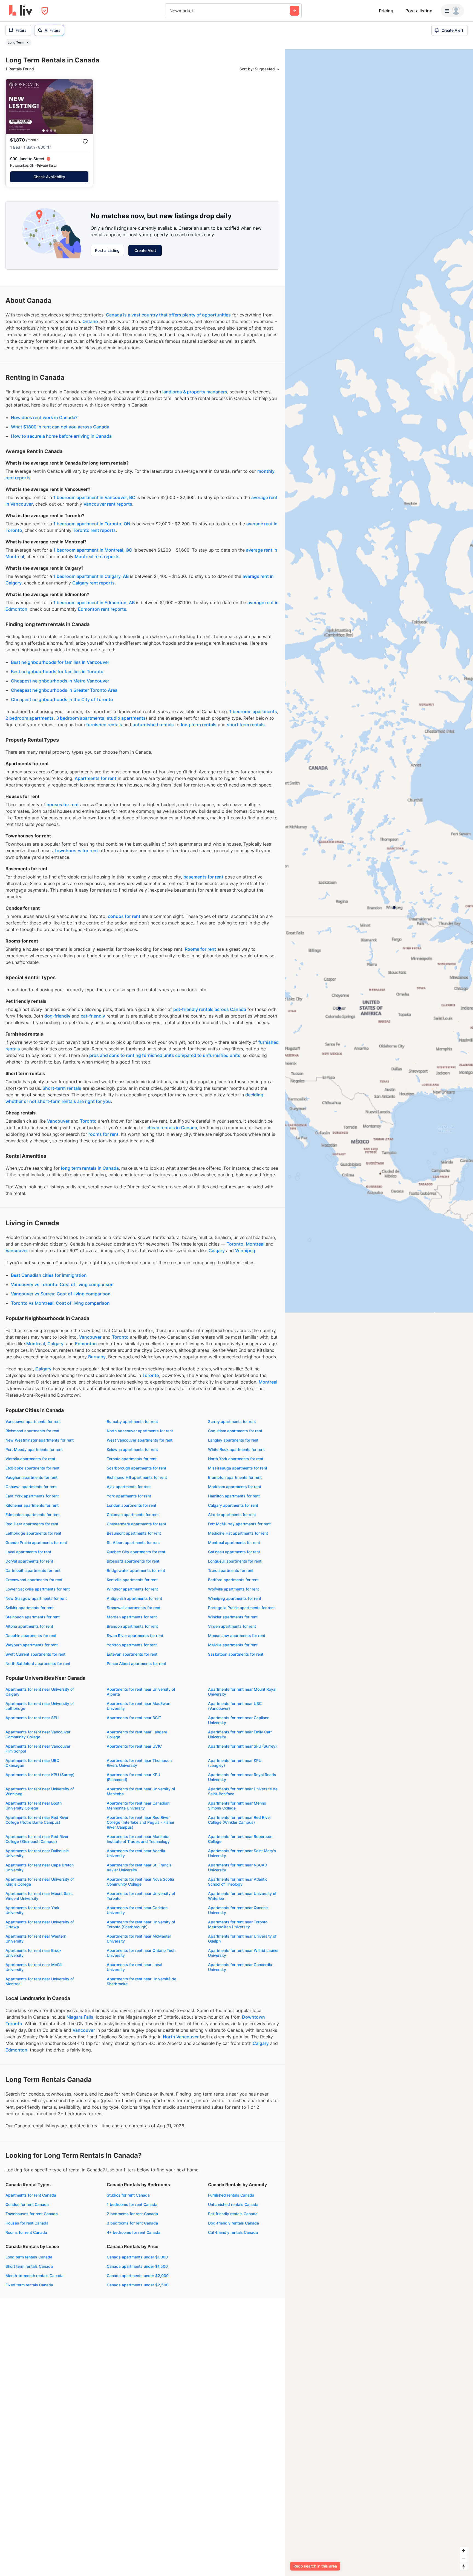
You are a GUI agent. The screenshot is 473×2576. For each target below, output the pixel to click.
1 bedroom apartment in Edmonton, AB (94, 603)
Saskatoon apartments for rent (236, 1654)
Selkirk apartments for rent (30, 1608)
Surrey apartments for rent (232, 1421)
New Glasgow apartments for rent (36, 1598)
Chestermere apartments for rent (136, 1524)
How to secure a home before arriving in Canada (61, 436)
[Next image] (85, 106)
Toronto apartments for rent (132, 1459)
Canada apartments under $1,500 (137, 2266)
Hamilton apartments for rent (234, 1496)
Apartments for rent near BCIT (134, 1718)
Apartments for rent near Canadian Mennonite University (138, 1806)
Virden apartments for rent (232, 1626)
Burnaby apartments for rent (132, 1421)
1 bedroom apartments (253, 711)
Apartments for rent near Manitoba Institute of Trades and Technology (138, 1839)
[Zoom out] (464, 2559)
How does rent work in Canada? (44, 417)
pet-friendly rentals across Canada (210, 1009)
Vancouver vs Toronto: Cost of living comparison (62, 1284)
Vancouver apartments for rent (33, 1421)
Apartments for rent (96, 778)
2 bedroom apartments (30, 718)
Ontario (90, 321)
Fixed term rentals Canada (29, 2285)
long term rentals (199, 725)
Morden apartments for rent (132, 1617)
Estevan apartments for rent (132, 1654)
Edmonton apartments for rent (33, 1515)
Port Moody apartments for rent (34, 1449)
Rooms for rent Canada (26, 2232)
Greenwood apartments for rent (34, 1580)
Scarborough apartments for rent (136, 1468)
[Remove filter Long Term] (28, 42)
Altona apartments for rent (29, 1626)
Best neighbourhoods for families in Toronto (57, 672)
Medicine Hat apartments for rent (238, 1533)
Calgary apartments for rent (233, 1505)
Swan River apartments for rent (135, 1636)
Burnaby (97, 1357)
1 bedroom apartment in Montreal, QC (93, 550)
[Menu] (452, 11)
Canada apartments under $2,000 (138, 2276)
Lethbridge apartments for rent (33, 1533)
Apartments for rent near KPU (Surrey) (40, 1775)
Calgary (217, 1250)
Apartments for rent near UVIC (134, 1746)
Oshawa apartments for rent (31, 1487)
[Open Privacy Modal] (45, 11)
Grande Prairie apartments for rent (36, 1542)
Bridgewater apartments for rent (136, 1570)
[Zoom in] (464, 2551)
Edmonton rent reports (102, 609)
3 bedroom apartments (80, 718)
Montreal (255, 1244)
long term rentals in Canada (90, 1168)
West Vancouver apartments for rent (140, 1440)
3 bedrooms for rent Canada (132, 2223)
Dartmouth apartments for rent (33, 1570)
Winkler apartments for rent (233, 1617)
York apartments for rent (129, 1496)
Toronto (88, 1121)
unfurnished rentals (153, 725)
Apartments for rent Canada (31, 2195)
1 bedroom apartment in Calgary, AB (91, 576)
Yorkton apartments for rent (132, 1645)
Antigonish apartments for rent (134, 1598)
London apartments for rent (132, 1505)
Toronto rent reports (94, 530)
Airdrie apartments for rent (232, 1515)
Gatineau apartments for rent (234, 1552)
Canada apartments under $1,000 (137, 2257)
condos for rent (124, 916)
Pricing (386, 11)
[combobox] (170, 11)
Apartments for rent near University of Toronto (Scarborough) (141, 1924)
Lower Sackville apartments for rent (38, 1589)
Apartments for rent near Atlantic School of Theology (238, 1882)
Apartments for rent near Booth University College (34, 1806)
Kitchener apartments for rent (32, 1505)
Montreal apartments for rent (234, 1542)
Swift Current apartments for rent (35, 1654)
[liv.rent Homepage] (21, 11)
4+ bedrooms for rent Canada (134, 2232)
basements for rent (203, 877)
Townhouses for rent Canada (32, 2214)
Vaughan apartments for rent (31, 1477)
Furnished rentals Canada (231, 2195)
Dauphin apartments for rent (31, 1636)
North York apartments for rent (236, 1459)
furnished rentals (104, 725)
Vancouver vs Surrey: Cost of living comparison (61, 1294)
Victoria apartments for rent (30, 1459)
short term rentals (246, 725)
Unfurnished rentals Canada (233, 2204)
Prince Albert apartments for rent (136, 1663)
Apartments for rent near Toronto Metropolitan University (238, 1924)
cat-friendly (93, 1016)
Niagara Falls (80, 2017)
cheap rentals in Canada (172, 1128)
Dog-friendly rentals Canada (233, 2223)
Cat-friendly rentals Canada (233, 2232)
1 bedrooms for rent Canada (132, 2204)
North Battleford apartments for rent (38, 1663)
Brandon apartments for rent (132, 1626)
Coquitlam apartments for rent (235, 1431)
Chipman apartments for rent (133, 1515)
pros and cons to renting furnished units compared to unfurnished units (165, 1055)
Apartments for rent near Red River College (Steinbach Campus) (37, 1839)
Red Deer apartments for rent (32, 1524)
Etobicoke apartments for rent (32, 1468)
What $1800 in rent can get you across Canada (60, 427)
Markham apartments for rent (235, 1487)
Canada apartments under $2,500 (138, 2285)
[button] (44, 131)
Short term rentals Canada (29, 2266)
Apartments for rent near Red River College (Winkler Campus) (240, 1820)
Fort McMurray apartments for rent (239, 1524)
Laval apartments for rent (28, 1552)
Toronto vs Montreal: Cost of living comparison (60, 1303)
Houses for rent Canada (27, 2223)
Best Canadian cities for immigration (49, 1275)
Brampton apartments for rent (235, 1477)
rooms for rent (103, 1134)
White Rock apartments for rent (236, 1449)
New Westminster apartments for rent (40, 1440)
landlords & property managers (195, 392)
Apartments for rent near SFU (32, 1718)
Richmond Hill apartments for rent (137, 1477)
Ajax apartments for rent (129, 1487)
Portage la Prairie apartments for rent (241, 1608)
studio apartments (126, 718)
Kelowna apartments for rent (132, 1449)
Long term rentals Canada (29, 2257)
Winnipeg (245, 1250)
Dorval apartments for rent (29, 1561)
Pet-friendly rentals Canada (233, 2214)
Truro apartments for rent (231, 1570)
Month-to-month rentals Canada (34, 2276)
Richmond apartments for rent (32, 1431)
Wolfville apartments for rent (233, 1589)
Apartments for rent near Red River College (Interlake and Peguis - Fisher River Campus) (141, 1822)
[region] (379, 1313)
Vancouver (58, 1121)
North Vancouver (181, 2037)
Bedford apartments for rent (233, 1580)
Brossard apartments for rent (133, 1561)
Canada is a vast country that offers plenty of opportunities (168, 315)
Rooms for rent (200, 949)
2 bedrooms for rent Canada (132, 2214)
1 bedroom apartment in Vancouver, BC (94, 497)
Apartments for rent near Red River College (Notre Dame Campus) (37, 1820)
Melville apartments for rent (233, 1645)
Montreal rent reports (97, 557)
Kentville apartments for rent (132, 1580)
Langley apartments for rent (233, 1440)
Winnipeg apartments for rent (235, 1598)
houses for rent (63, 805)
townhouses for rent (77, 851)
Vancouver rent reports (108, 504)
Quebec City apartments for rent (136, 1552)
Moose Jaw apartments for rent (237, 1636)
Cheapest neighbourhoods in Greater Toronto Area (64, 690)
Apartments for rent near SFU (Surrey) (242, 1746)
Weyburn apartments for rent (32, 1645)
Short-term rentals (62, 1088)
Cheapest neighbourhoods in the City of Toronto (62, 699)
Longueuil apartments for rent (235, 1561)
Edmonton (86, 1344)
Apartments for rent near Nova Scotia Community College (140, 1882)
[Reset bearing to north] (464, 2567)
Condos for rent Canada (27, 2204)
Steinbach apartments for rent (33, 1617)
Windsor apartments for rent (132, 1589)
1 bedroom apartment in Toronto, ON (92, 524)
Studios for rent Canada (128, 2195)
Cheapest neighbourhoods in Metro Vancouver (60, 681)
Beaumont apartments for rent (134, 1533)
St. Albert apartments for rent (133, 1542)
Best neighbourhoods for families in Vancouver (60, 662)
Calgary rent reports (93, 583)
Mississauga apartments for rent (238, 1468)
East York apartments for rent (32, 1496)
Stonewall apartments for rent (134, 1608)
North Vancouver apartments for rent (140, 1431)
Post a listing (419, 11)
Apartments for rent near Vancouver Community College (38, 1734)
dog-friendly (57, 1016)
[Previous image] (13, 106)
